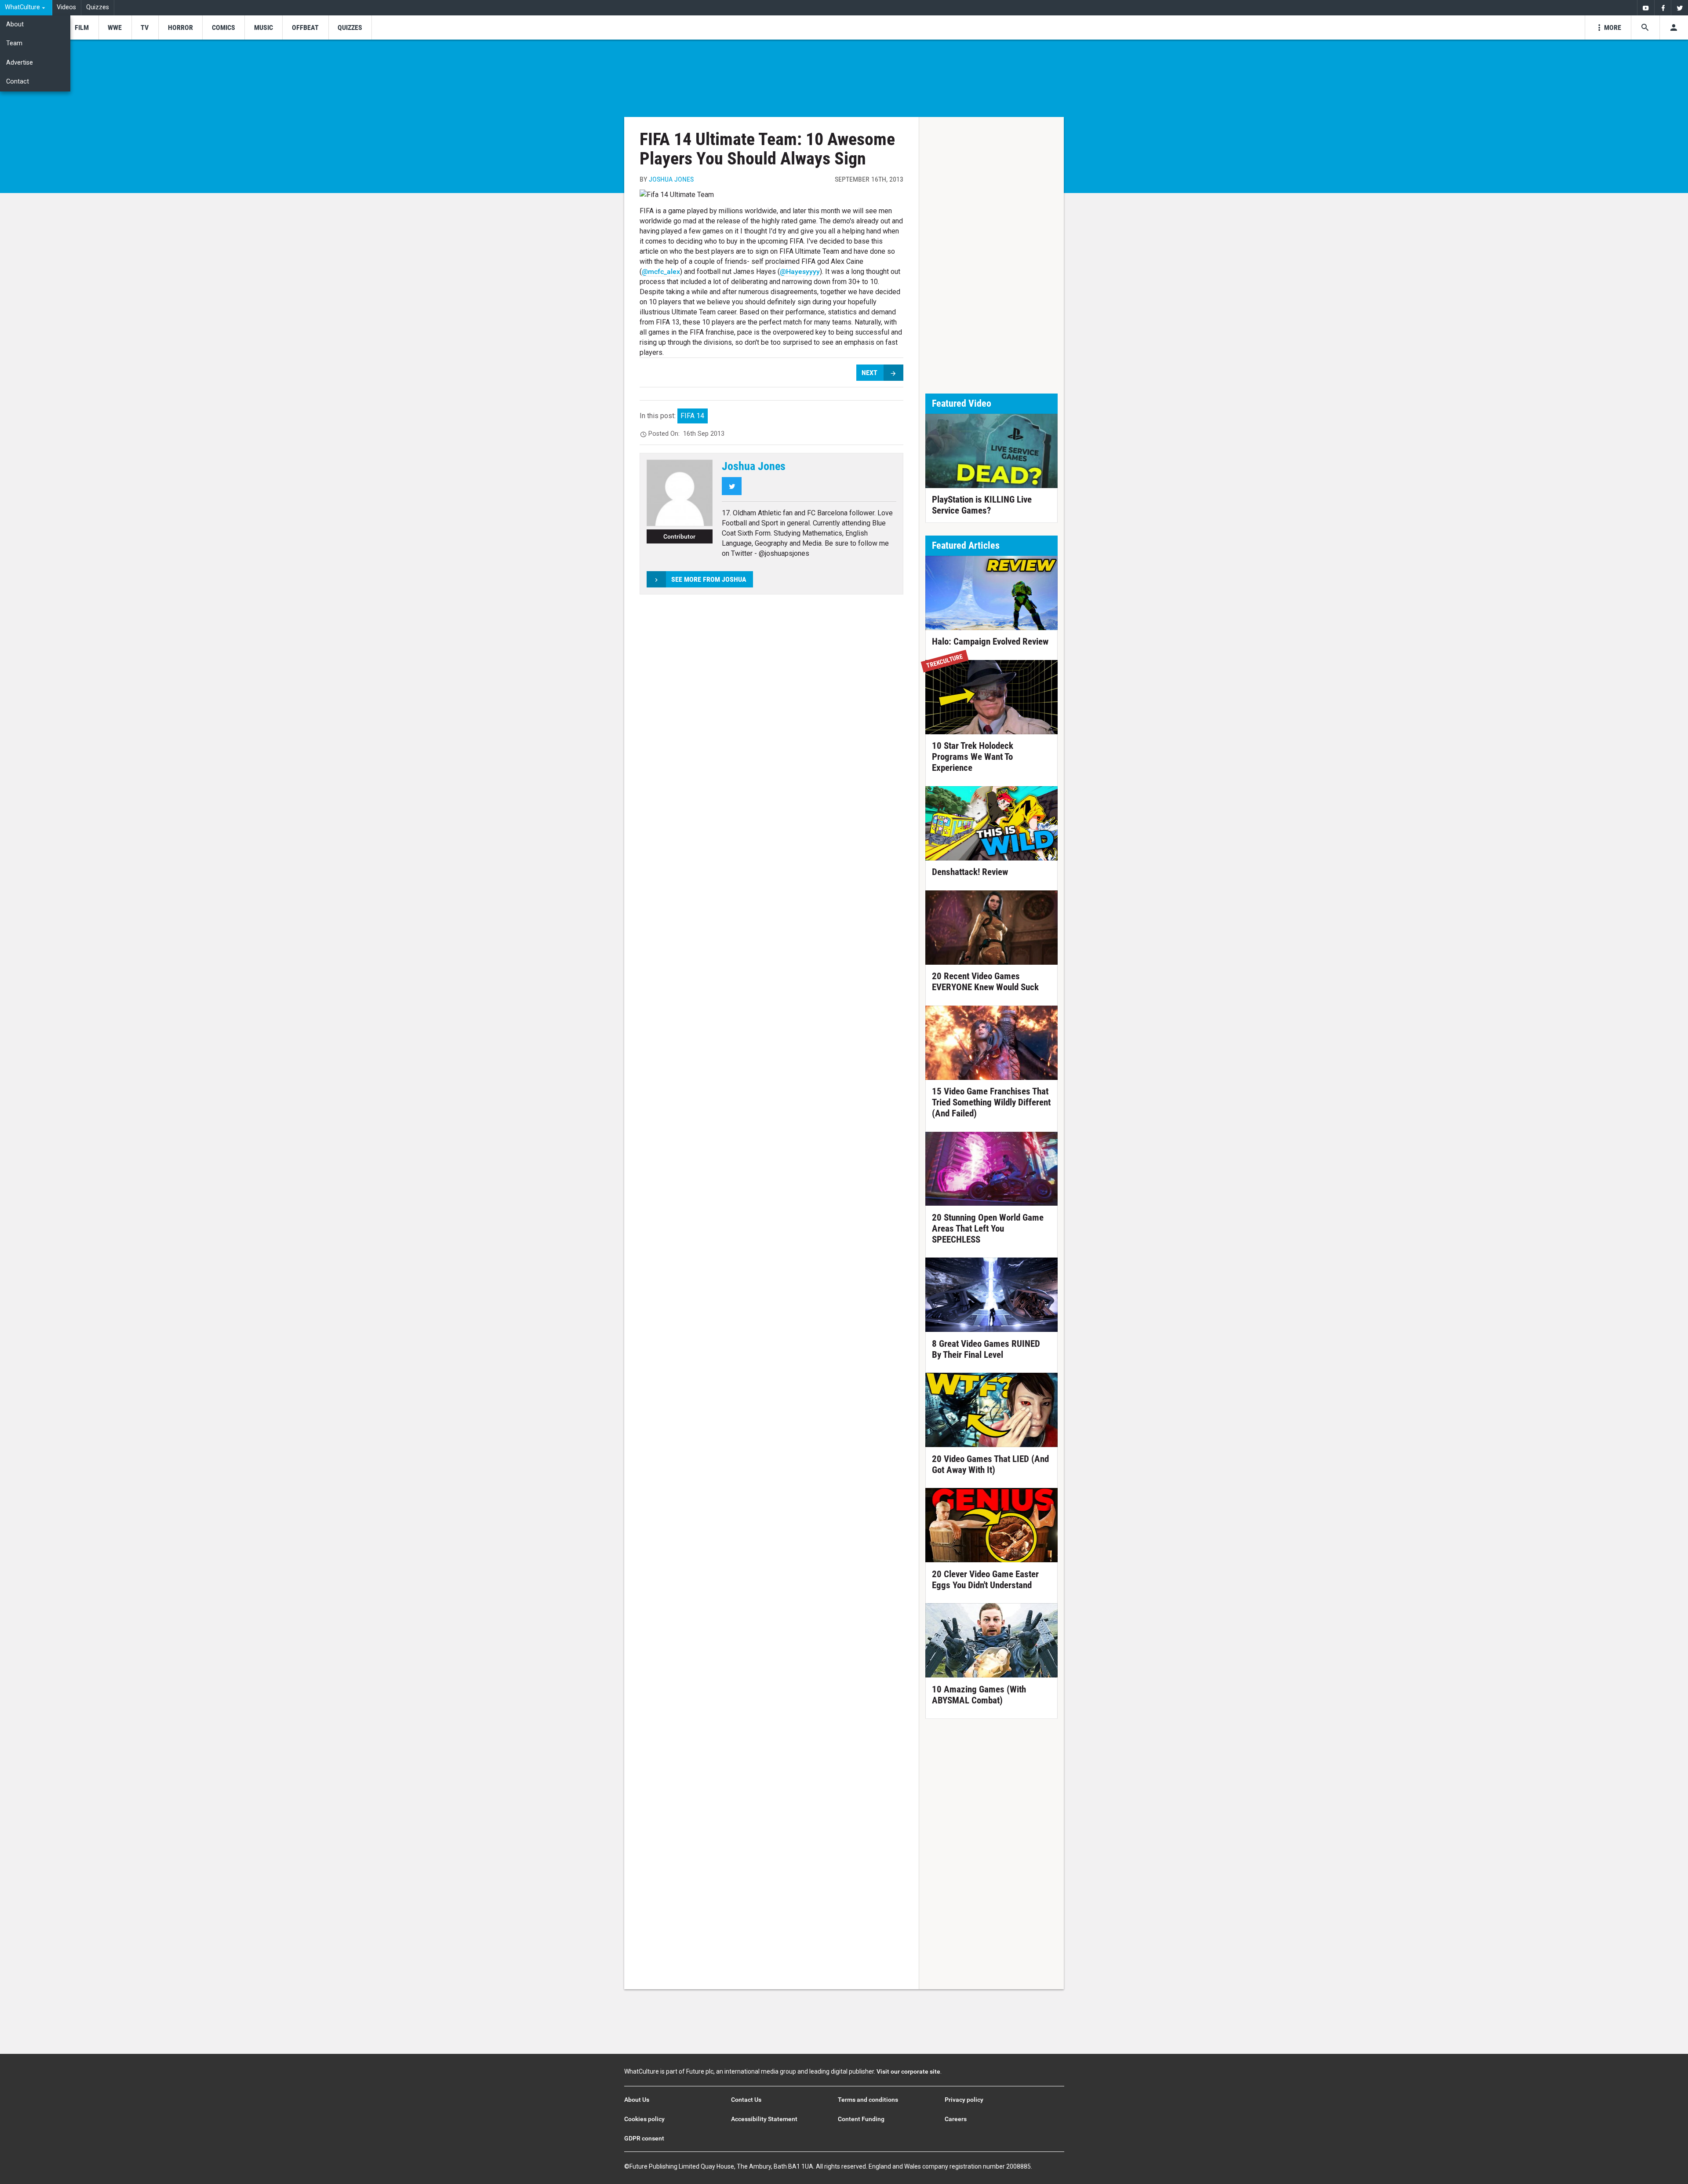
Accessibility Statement (764, 2119)
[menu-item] (82, 27)
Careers (956, 2119)
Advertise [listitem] (20, 63)
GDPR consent (644, 2138)
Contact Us (746, 2100)
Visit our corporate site (908, 2071)
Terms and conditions (868, 2100)
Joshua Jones (671, 179)
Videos (66, 7)
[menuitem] (26, 8)
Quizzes (98, 7)
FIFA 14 (692, 416)
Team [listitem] (14, 43)
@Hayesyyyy (800, 272)
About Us (637, 2100)
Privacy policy (964, 2100)
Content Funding (861, 2119)
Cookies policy (644, 2119)
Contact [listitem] (18, 82)
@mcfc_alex (661, 272)
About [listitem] (15, 24)
